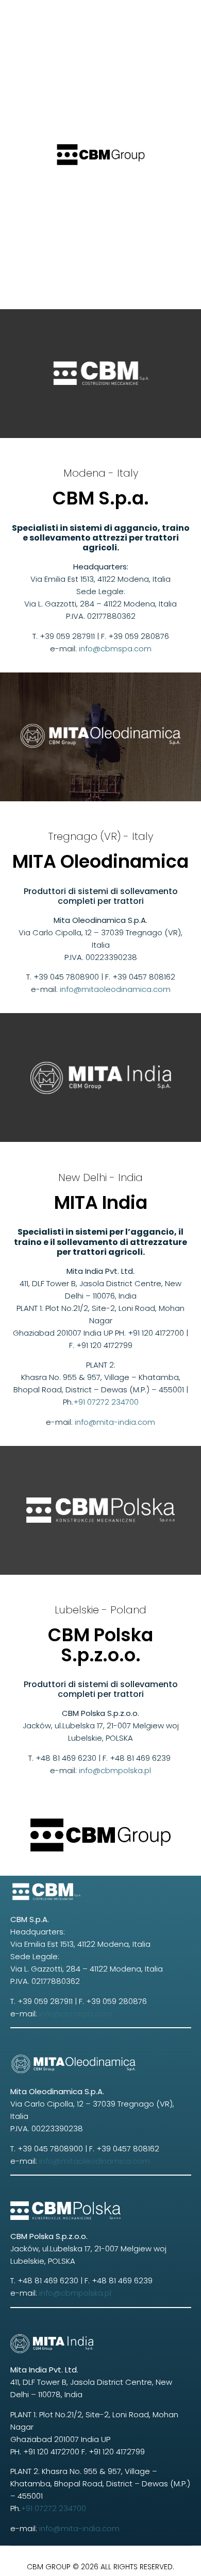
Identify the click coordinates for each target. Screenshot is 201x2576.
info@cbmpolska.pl (115, 1770)
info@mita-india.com (114, 1422)
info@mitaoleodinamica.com (115, 989)
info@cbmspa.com (115, 649)
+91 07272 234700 (106, 1402)
